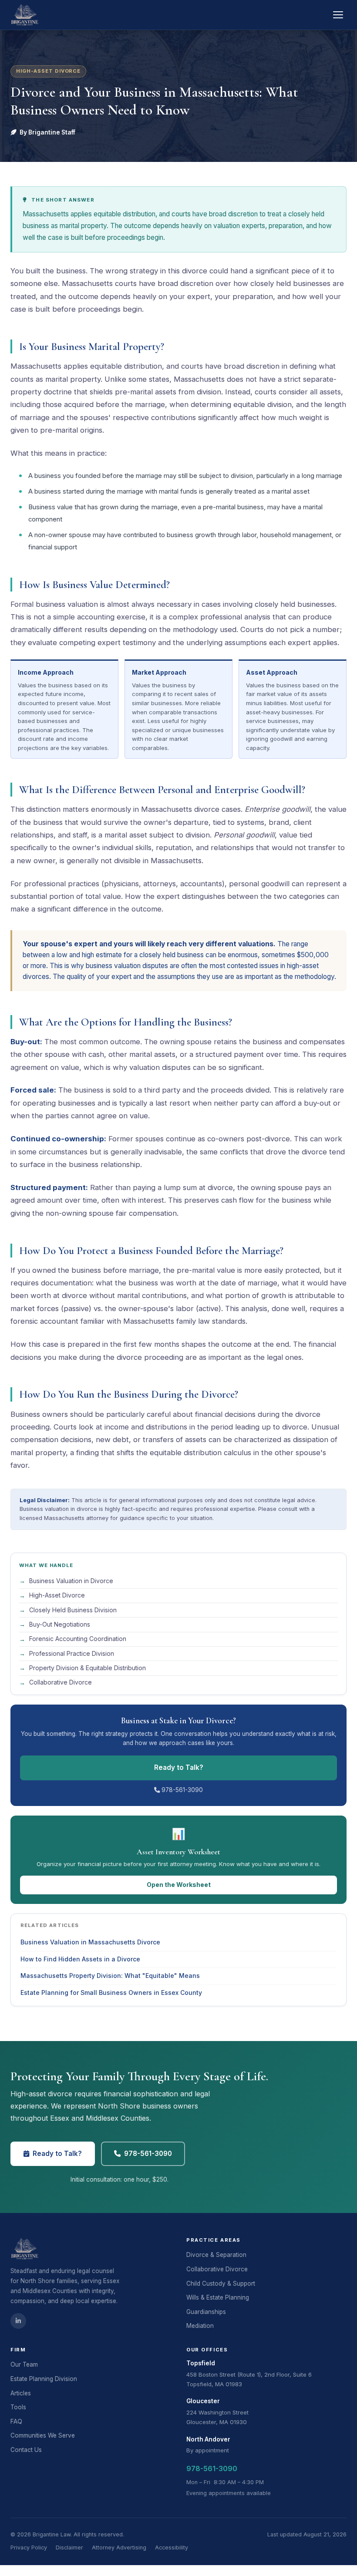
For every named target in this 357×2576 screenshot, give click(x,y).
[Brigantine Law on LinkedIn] (18, 2321)
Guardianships (206, 2312)
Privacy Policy (29, 2547)
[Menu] (338, 15)
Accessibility (172, 2547)
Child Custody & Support (221, 2283)
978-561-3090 (181, 1790)
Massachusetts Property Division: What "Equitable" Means (110, 1976)
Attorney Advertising (119, 2547)
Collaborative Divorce (217, 2269)
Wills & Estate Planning (218, 2297)
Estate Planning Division (44, 2379)
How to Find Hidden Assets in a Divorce (80, 1959)
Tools (18, 2407)
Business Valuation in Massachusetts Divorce (90, 1942)
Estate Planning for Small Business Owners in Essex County (111, 1993)
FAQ (16, 2421)
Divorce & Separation (216, 2255)
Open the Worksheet (179, 1885)
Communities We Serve (43, 2435)
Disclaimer (69, 2547)
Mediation (200, 2326)
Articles (21, 2393)
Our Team (24, 2364)
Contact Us (26, 2450)
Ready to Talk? (179, 1767)
